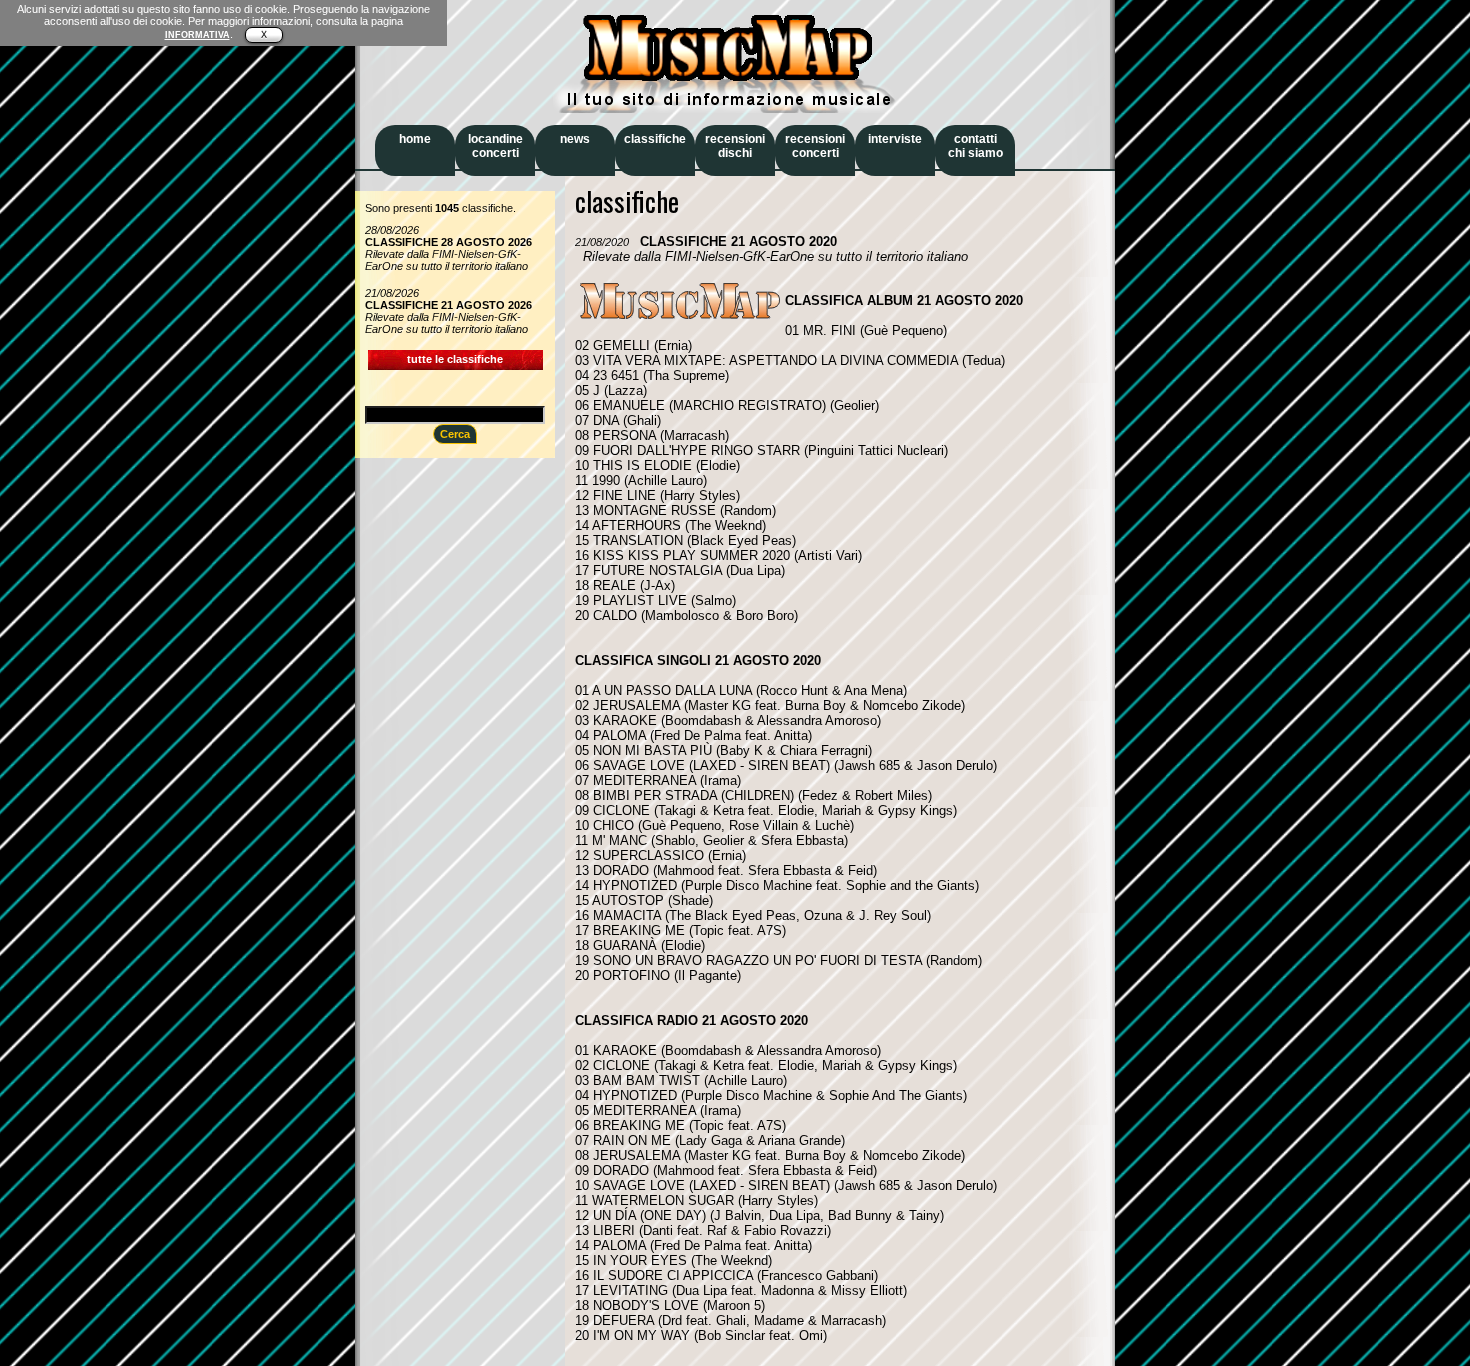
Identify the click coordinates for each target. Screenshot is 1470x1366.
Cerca (455, 434)
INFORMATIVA (197, 35)
